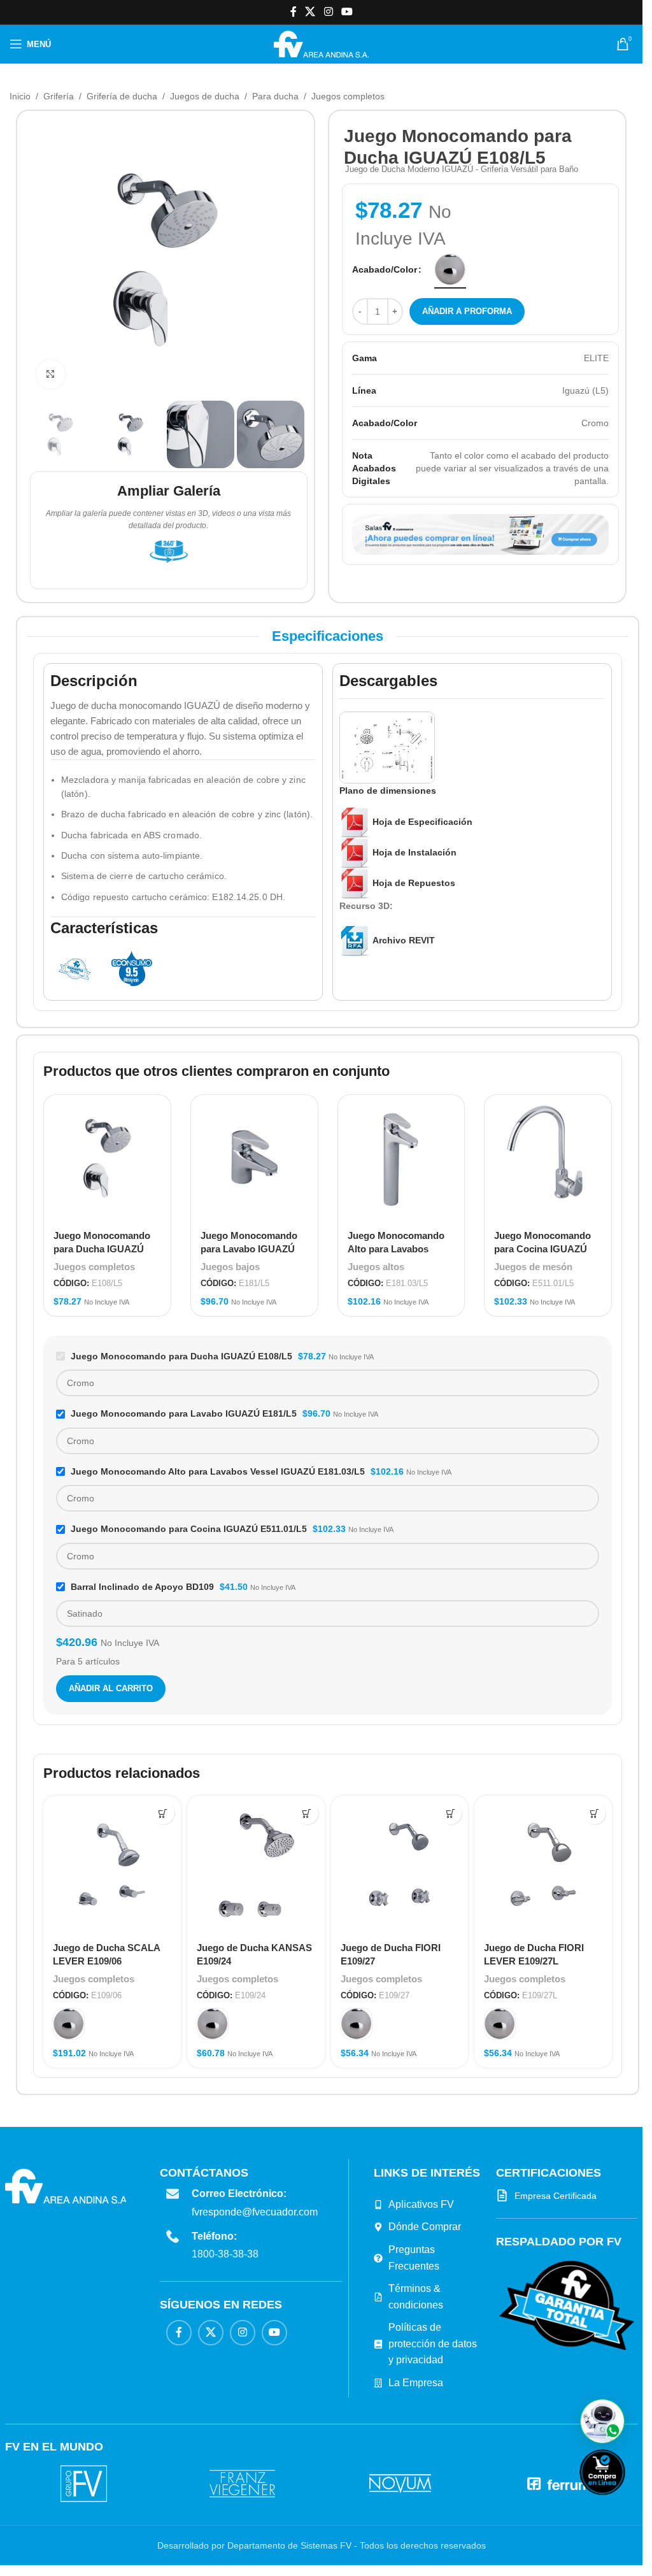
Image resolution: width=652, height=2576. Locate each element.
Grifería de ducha (122, 96)
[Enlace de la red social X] (310, 12)
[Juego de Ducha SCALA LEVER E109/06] (112, 1864)
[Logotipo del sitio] (321, 43)
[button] (602, 2421)
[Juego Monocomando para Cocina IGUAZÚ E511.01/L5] (548, 1158)
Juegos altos (376, 1267)
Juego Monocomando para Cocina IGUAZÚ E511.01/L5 (542, 1249)
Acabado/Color (385, 269)
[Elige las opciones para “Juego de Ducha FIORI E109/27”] (450, 1813)
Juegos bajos (230, 1267)
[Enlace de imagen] (567, 2305)
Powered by (623, 2503)
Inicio (20, 96)
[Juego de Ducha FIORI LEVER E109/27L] (543, 1864)
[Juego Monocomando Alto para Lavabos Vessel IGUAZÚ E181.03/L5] (401, 1158)
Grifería (59, 96)
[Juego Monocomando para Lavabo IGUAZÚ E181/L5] (254, 1158)
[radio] (450, 269)
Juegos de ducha (205, 96)
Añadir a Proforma (467, 311)
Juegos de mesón (533, 1267)
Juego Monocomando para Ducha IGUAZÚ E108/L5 (102, 1249)
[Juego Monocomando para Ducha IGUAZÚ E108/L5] (107, 1158)
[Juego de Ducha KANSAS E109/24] (256, 1864)
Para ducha (275, 96)
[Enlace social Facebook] (294, 12)
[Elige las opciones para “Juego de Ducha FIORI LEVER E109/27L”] (594, 1813)
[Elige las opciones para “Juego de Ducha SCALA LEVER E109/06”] (163, 1813)
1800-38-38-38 (225, 2254)
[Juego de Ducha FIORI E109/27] (400, 1864)
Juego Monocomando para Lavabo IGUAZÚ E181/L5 (249, 1249)
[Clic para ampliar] (51, 374)
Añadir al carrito (111, 1688)
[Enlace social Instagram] (328, 12)
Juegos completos (348, 96)
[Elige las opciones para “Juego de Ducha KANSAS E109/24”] (307, 1813)
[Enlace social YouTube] (347, 12)
